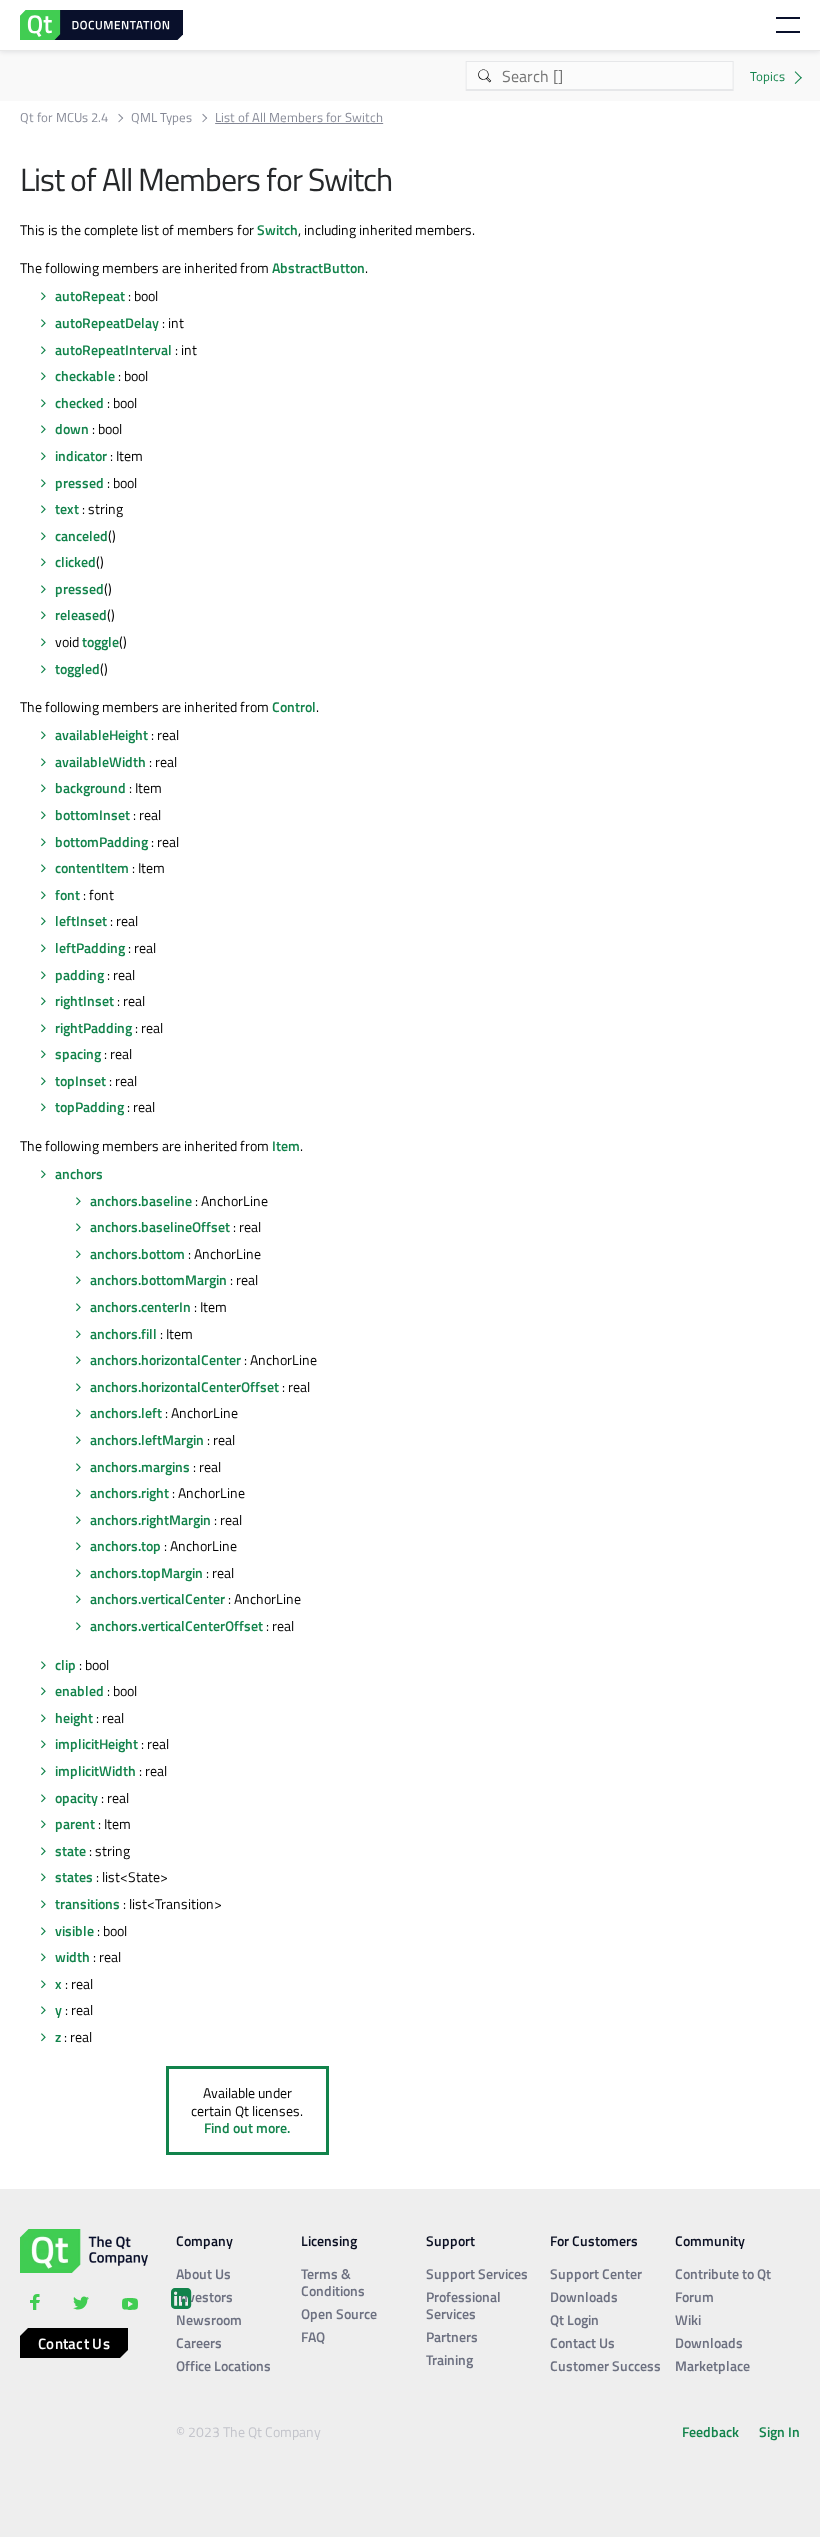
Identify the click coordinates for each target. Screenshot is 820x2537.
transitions (87, 1903)
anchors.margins (140, 1466)
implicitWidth (95, 1770)
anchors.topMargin (146, 1572)
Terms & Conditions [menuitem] (333, 2282)
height (74, 1717)
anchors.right (129, 1492)
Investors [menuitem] (204, 2296)
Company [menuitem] (204, 2240)
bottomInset (92, 814)
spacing (78, 1053)
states (74, 1876)
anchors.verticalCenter (157, 1598)
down (72, 428)
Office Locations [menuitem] (223, 2365)
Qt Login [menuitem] (574, 2319)
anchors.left (126, 1412)
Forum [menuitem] (694, 2296)
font (67, 894)
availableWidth (100, 761)
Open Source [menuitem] (339, 2313)
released (81, 614)
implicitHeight (96, 1743)
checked (79, 402)
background (90, 787)
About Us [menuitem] (203, 2273)
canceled (81, 535)
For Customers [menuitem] (594, 2240)
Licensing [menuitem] (329, 2240)
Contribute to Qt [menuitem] (723, 2273)
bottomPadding (101, 841)
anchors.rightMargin (150, 1519)
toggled (77, 668)
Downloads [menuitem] (584, 2296)
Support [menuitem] (450, 2240)
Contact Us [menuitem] (582, 2342)
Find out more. (247, 2127)
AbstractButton (318, 267)
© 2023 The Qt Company (248, 2431)
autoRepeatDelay (107, 322)
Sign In (779, 2431)
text (67, 508)
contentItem (92, 867)
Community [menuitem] (710, 2240)
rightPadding (93, 1027)
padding (79, 974)
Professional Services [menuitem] (463, 2305)
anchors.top (125, 1545)
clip (65, 1664)
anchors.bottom (137, 1253)
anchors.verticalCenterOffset (176, 1625)
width (72, 1956)
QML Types (161, 117)
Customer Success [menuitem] (605, 2365)
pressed (79, 482)
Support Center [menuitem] (596, 2273)
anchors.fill (123, 1333)
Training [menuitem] (449, 2359)
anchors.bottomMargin (158, 1279)
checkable (85, 375)
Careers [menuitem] (199, 2342)
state (70, 1850)
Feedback (710, 2431)
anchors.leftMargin (147, 1439)
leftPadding (90, 947)
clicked (75, 561)
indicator (81, 455)
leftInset (81, 920)
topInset (80, 1080)
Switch (277, 229)
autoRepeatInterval (113, 349)
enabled (79, 1690)
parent (75, 1823)
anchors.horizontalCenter (165, 1359)
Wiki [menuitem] (688, 2319)
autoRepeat (90, 295)
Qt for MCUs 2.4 (64, 117)
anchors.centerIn (140, 1306)
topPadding (89, 1106)
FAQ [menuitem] (313, 2336)
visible (74, 1930)
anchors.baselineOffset (160, 1226)
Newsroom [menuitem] (209, 2319)
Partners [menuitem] (452, 2336)
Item (286, 1145)
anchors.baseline (141, 1200)
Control (294, 706)
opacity (76, 1797)
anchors (79, 1173)
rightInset (84, 1000)
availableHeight (101, 734)
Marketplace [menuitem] (712, 2365)
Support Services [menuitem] (477, 2273)
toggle (100, 641)
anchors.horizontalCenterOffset (184, 1386)
